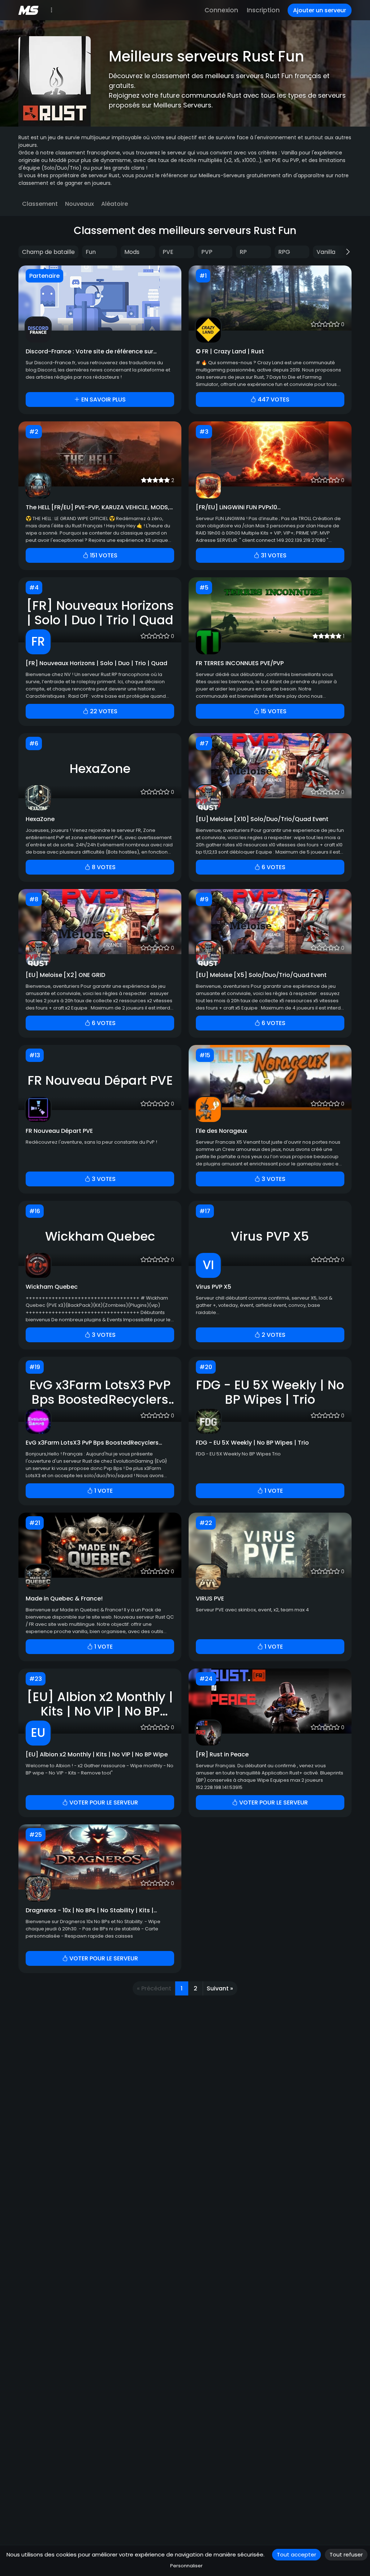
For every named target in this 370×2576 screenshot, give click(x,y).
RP (243, 252)
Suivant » (220, 1988)
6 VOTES (273, 867)
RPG (284, 252)
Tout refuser (346, 2554)
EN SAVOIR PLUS (103, 399)
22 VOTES (103, 711)
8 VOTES (103, 867)
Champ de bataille (48, 252)
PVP (207, 252)
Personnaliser (186, 2566)
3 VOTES (103, 1179)
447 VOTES (273, 399)
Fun (91, 252)
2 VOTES (273, 1335)
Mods (132, 252)
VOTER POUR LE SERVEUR (103, 1803)
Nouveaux (79, 204)
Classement (40, 204)
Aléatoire (115, 204)
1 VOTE (103, 1491)
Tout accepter (296, 2554)
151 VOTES (103, 555)
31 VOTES (273, 555)
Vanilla (326, 252)
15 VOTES (273, 711)
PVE (168, 252)
